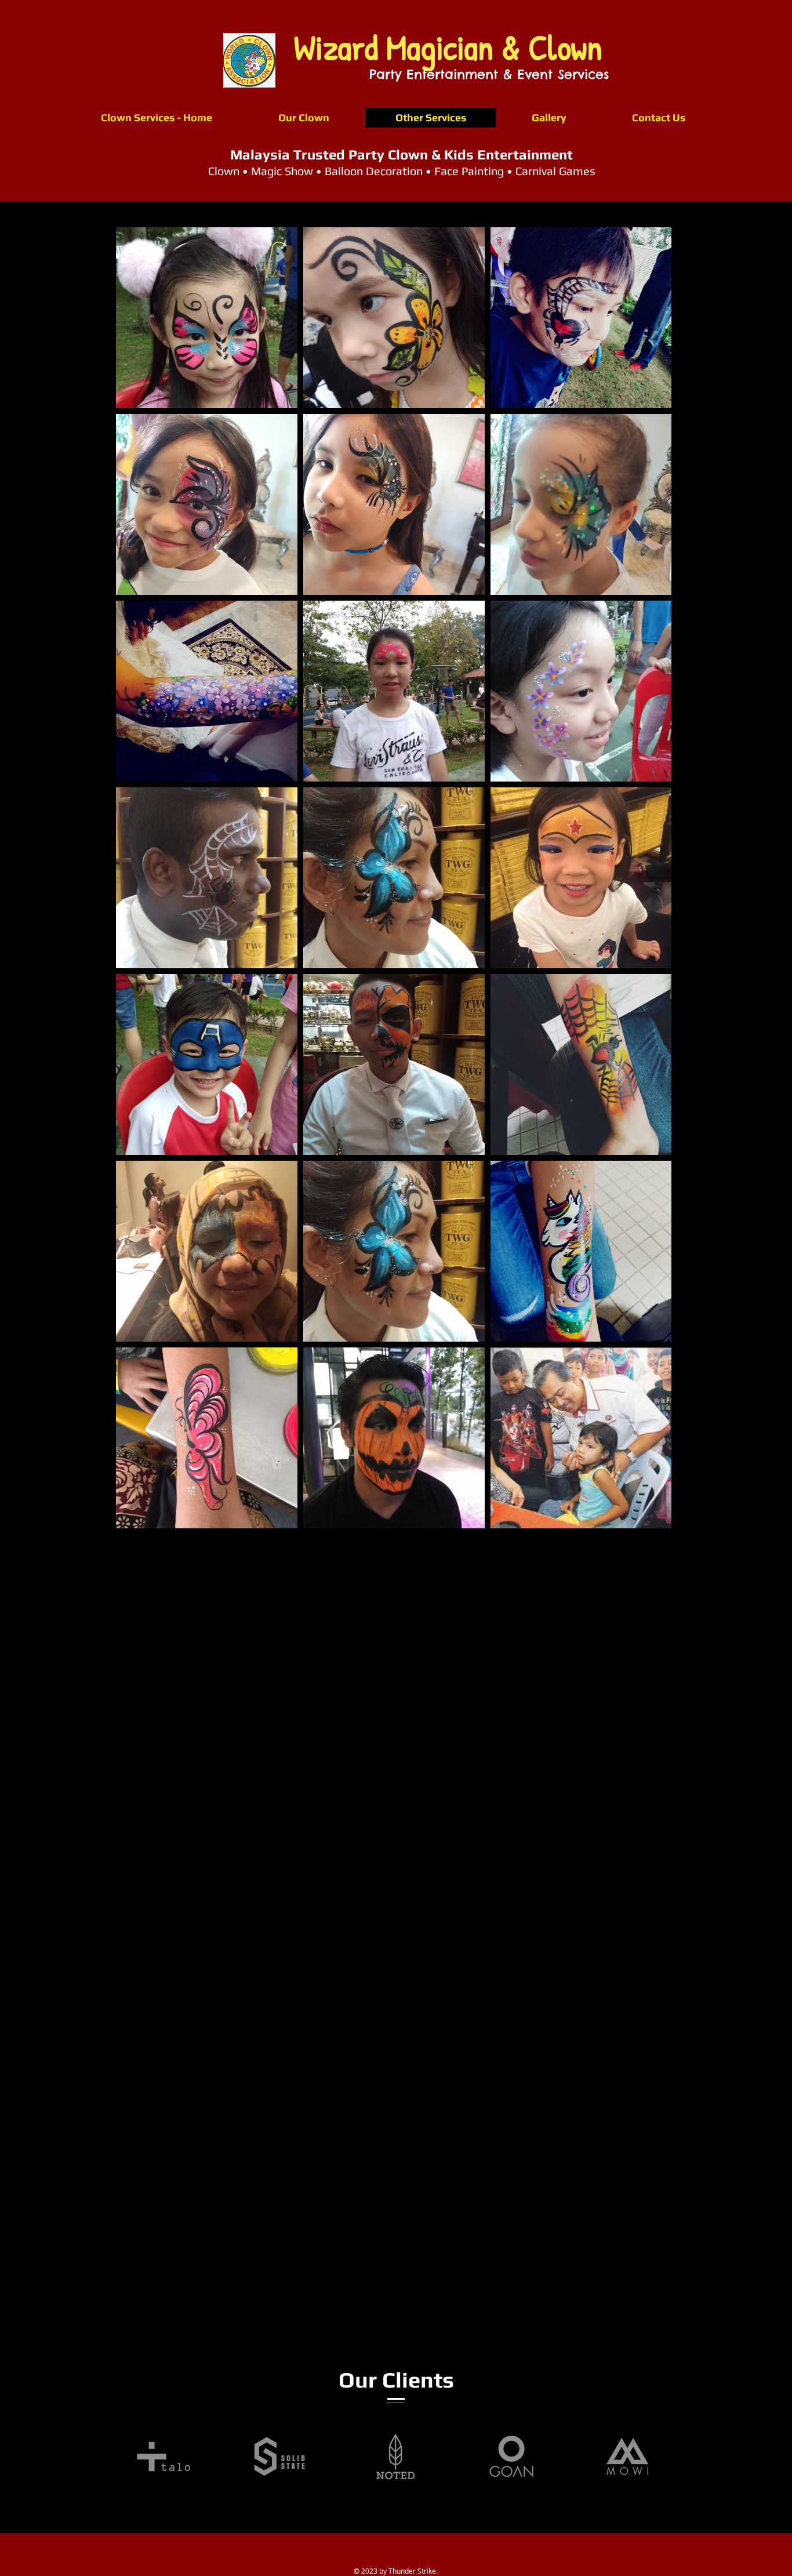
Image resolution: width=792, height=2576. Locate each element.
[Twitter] (348, 1733)
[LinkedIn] (366, 1733)
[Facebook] (330, 1733)
